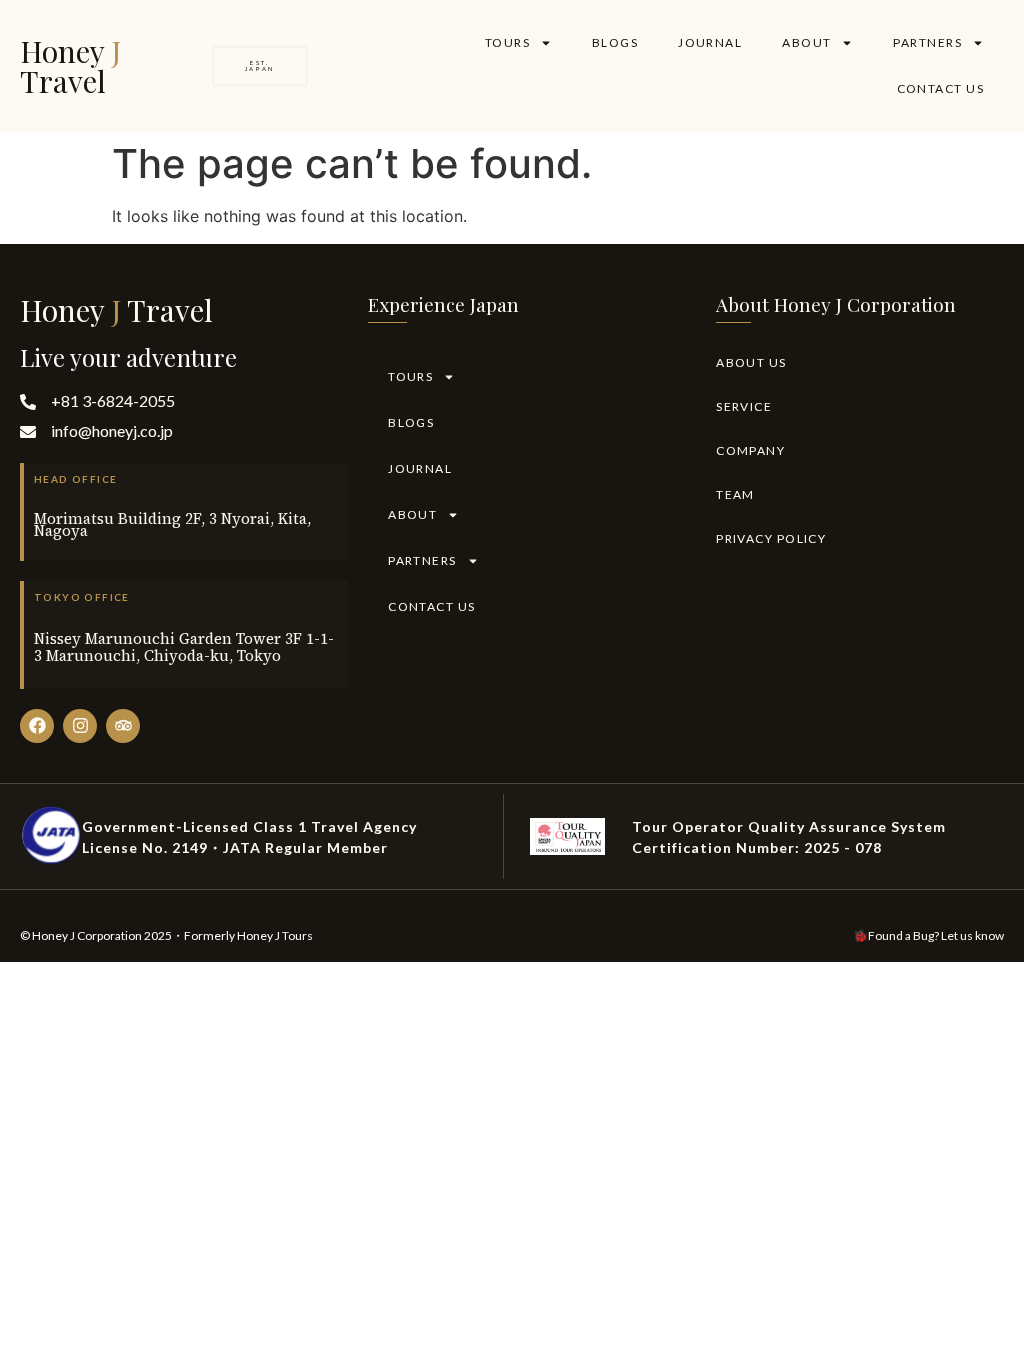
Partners (927, 42)
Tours (507, 42)
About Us (751, 362)
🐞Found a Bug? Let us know (928, 935)
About (806, 42)
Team (735, 494)
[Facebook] (37, 726)
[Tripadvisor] (123, 726)
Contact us (940, 88)
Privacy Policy (771, 538)
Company (750, 450)
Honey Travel (70, 66)
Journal (710, 42)
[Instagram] (80, 726)
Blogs (615, 42)
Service (744, 406)
